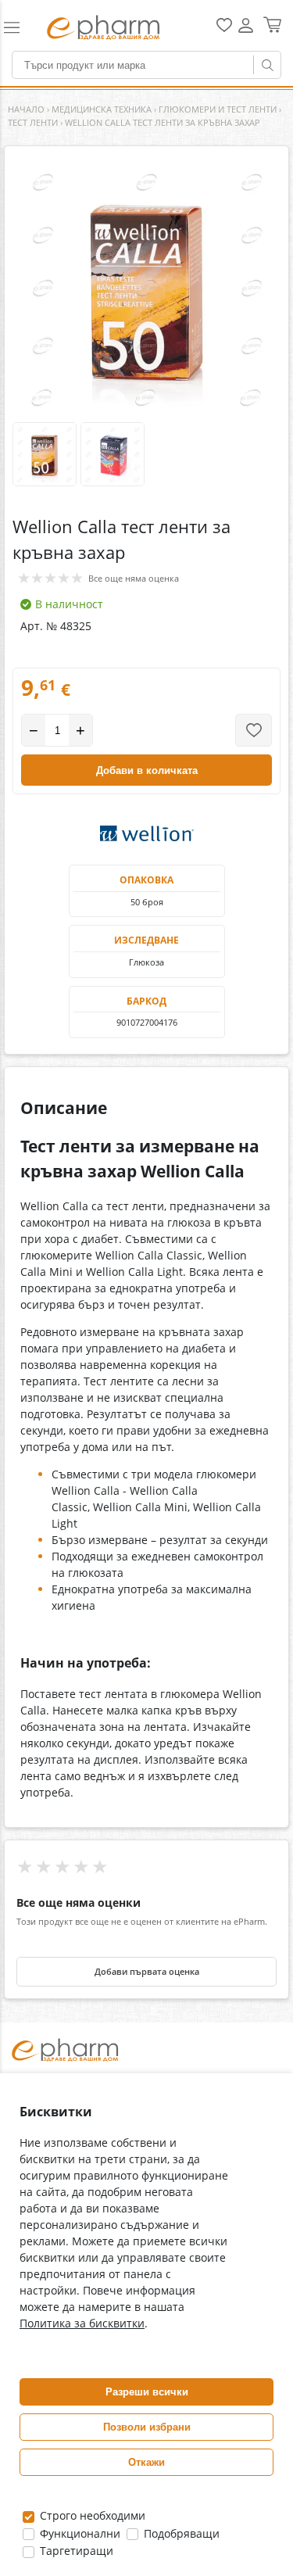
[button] (18, 27)
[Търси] (267, 65)
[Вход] (246, 31)
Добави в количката (147, 770)
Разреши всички (147, 2392)
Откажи (146, 2462)
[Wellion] (147, 833)
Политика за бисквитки (82, 2323)
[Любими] (224, 29)
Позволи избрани (147, 2427)
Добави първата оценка (147, 1972)
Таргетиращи (75, 2551)
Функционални (79, 2533)
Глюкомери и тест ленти (218, 109)
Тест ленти (33, 122)
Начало (26, 109)
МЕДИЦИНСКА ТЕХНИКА (102, 109)
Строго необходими (91, 2515)
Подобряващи (180, 2533)
